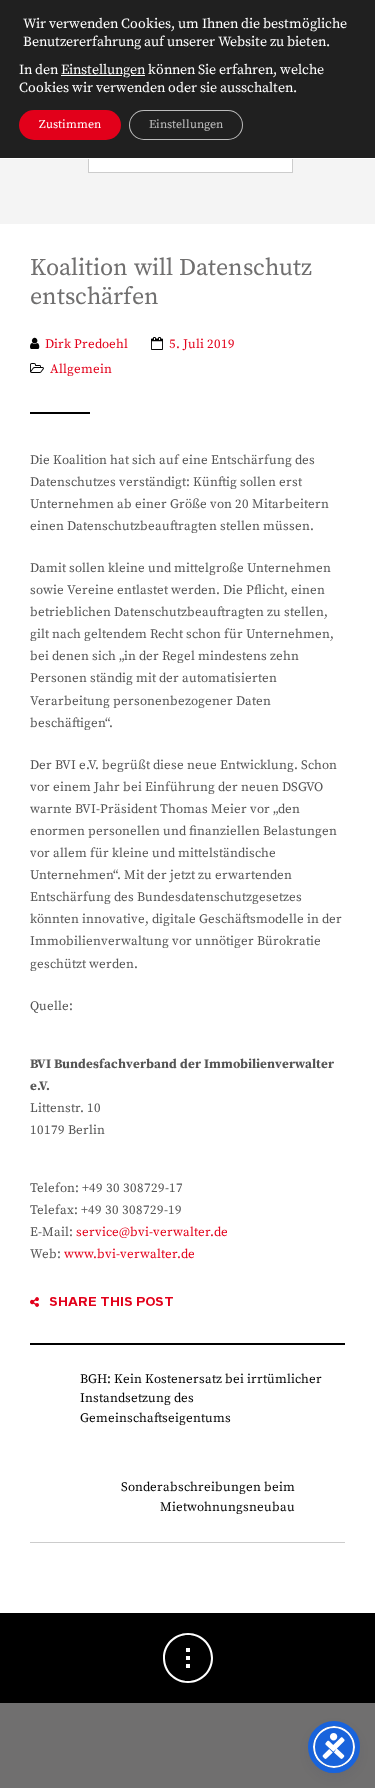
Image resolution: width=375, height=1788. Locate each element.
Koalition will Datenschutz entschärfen (171, 283)
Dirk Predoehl (86, 344)
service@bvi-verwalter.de (152, 1232)
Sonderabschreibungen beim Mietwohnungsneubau (208, 1497)
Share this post (111, 1301)
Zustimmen (70, 124)
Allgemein (81, 369)
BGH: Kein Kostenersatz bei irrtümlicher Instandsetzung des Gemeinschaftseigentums (201, 1398)
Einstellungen (103, 70)
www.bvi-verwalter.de (129, 1254)
